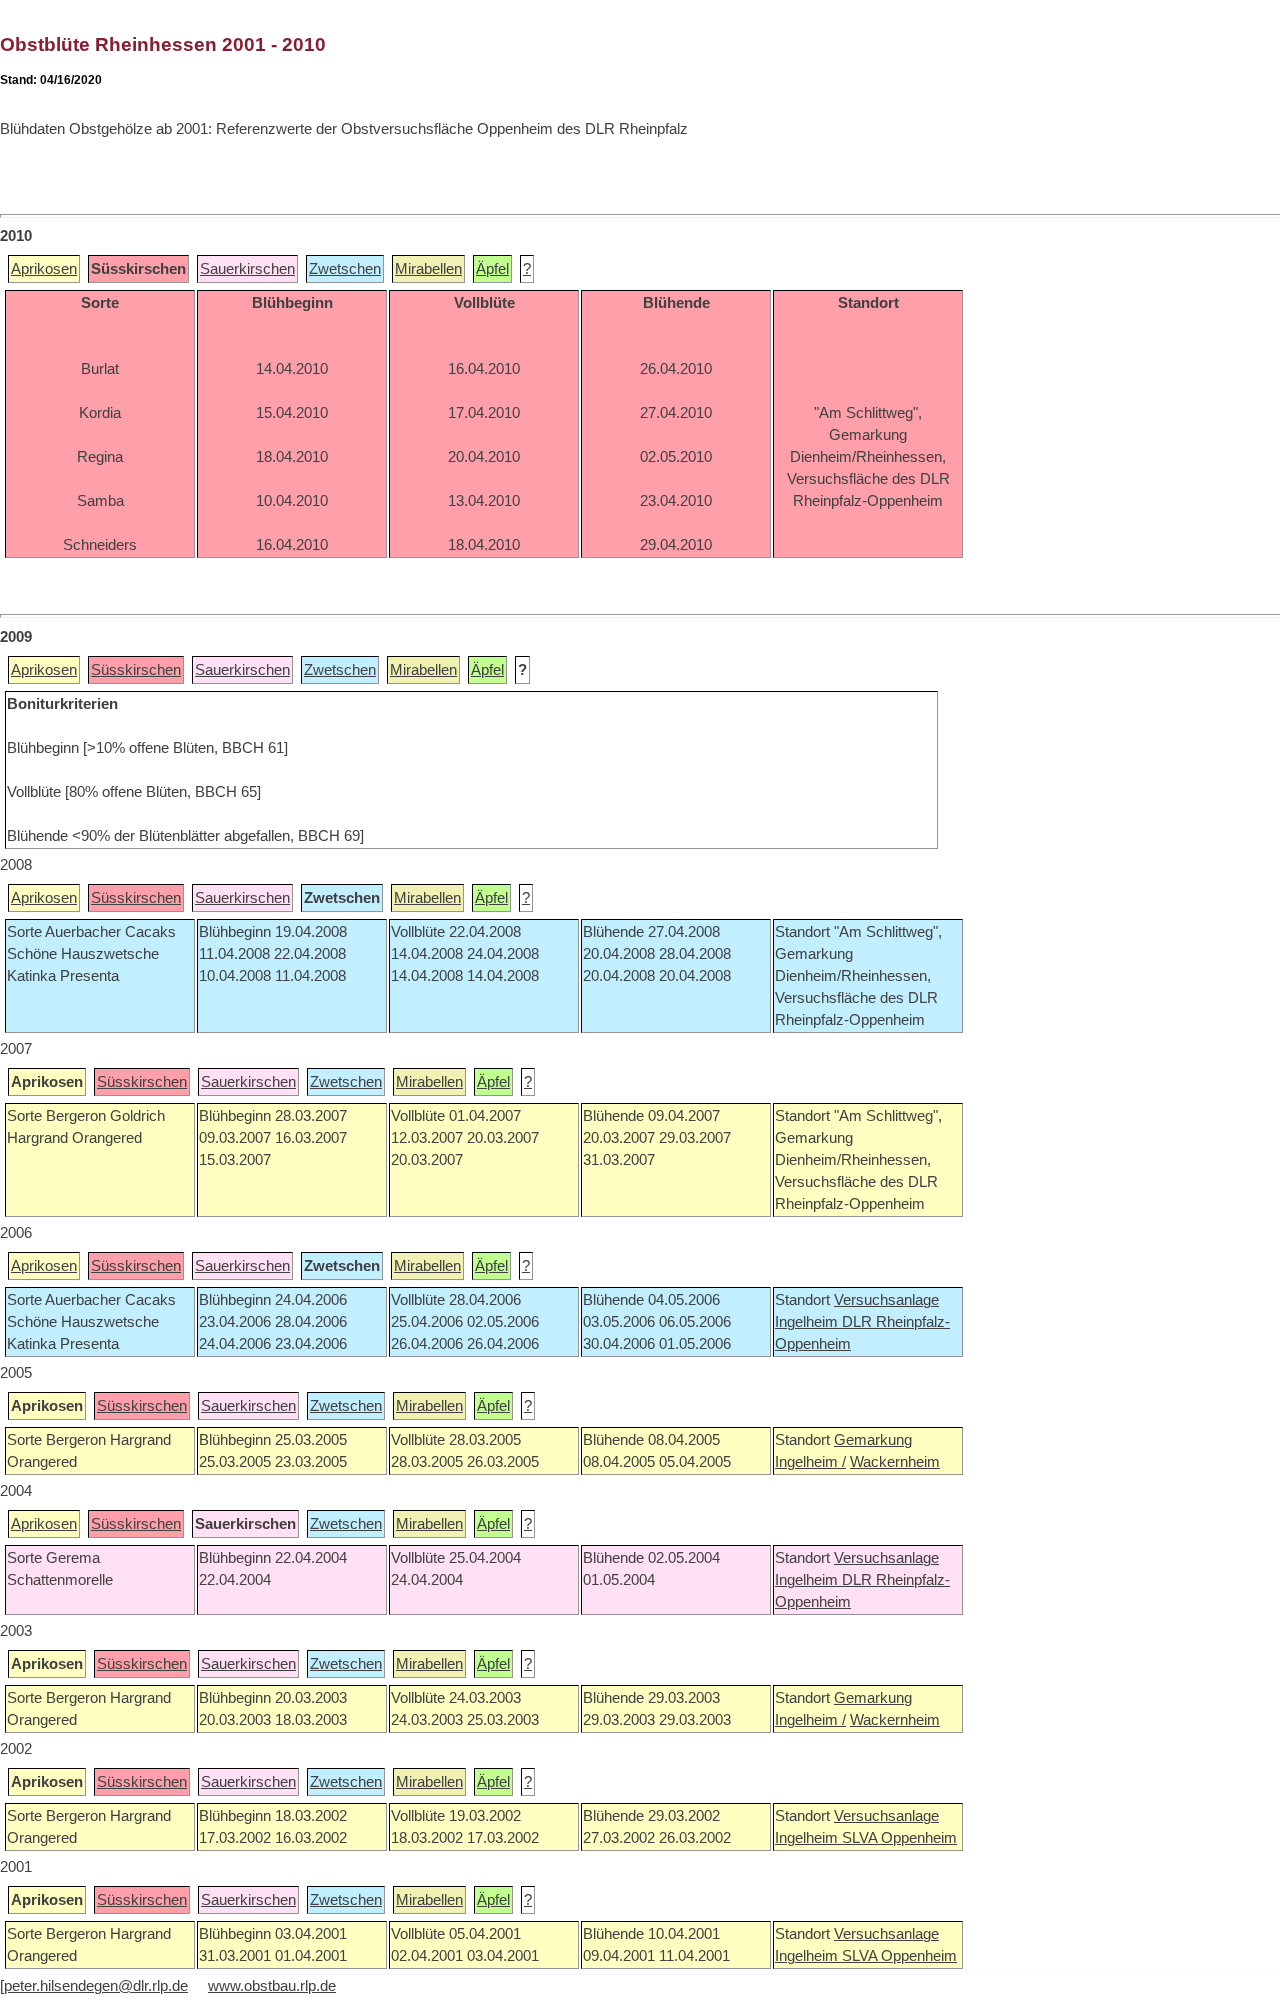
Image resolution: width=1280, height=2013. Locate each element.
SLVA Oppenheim (899, 1838)
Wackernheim (895, 1462)
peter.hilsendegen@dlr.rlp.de (96, 1986)
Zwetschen (345, 269)
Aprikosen (44, 269)
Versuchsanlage (886, 1300)
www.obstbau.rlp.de (272, 1986)
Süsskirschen (136, 670)
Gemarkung (873, 1440)
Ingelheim (808, 1322)
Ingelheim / (810, 1462)
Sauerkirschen (247, 269)
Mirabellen (428, 269)
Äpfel (492, 269)
